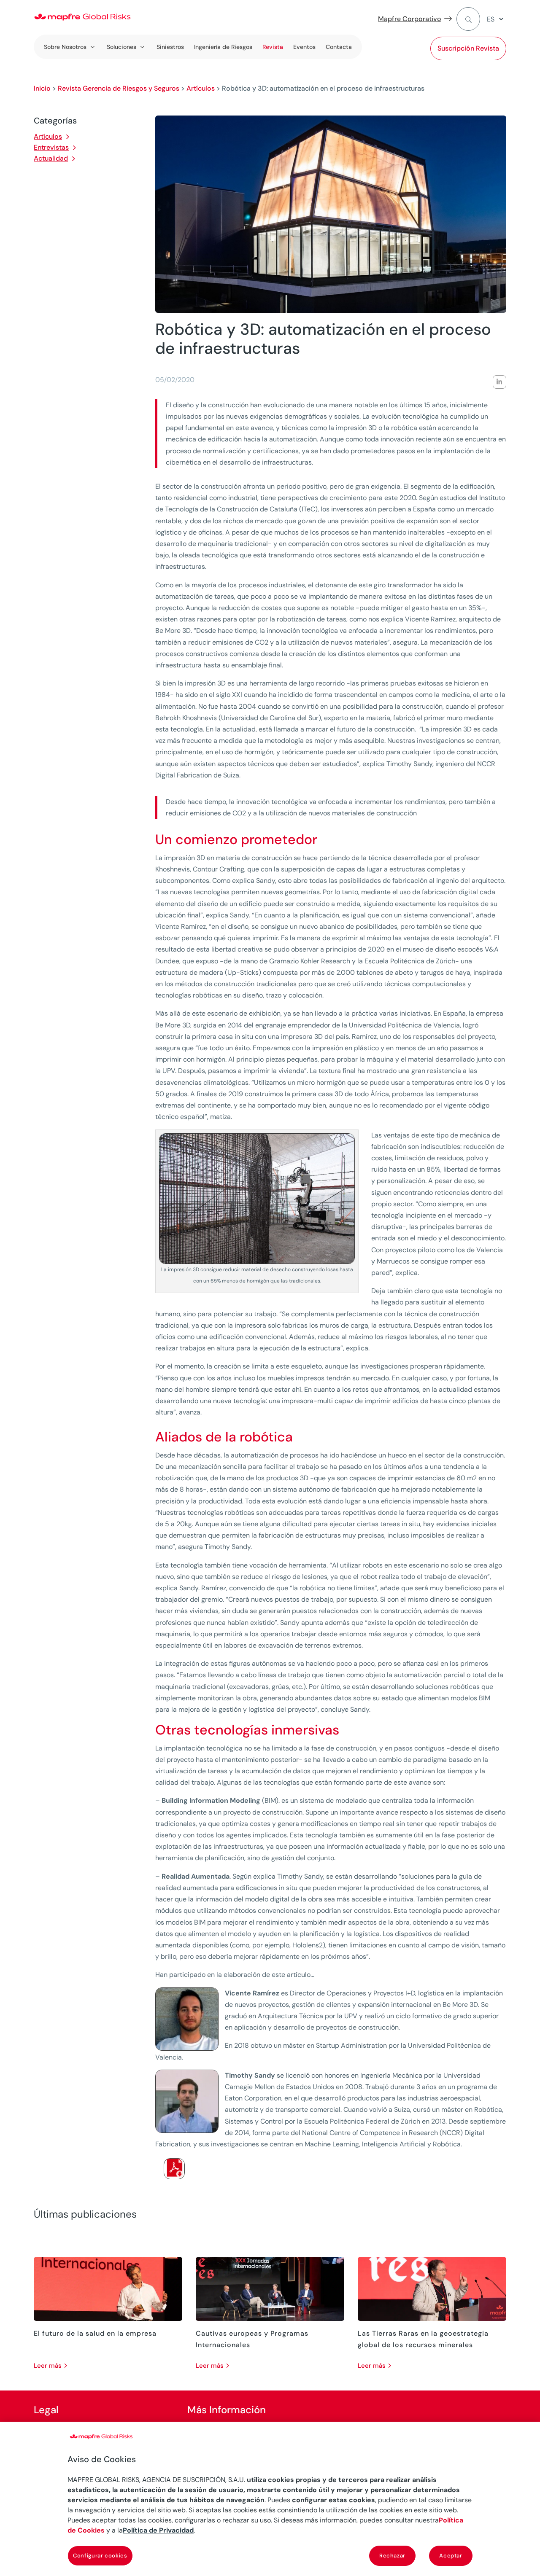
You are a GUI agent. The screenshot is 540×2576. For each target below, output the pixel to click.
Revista (273, 47)
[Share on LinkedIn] (499, 382)
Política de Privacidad (158, 2530)
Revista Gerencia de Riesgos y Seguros (119, 88)
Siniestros (170, 47)
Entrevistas (51, 147)
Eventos (304, 47)
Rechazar (392, 2556)
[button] (497, 19)
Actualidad (51, 158)
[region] (270, 2499)
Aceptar (451, 2556)
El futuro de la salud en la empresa (95, 2333)
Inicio (42, 88)
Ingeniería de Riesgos (223, 47)
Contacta (339, 47)
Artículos (201, 88)
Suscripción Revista (468, 48)
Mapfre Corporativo (410, 19)
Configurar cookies (100, 2556)
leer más (48, 2366)
